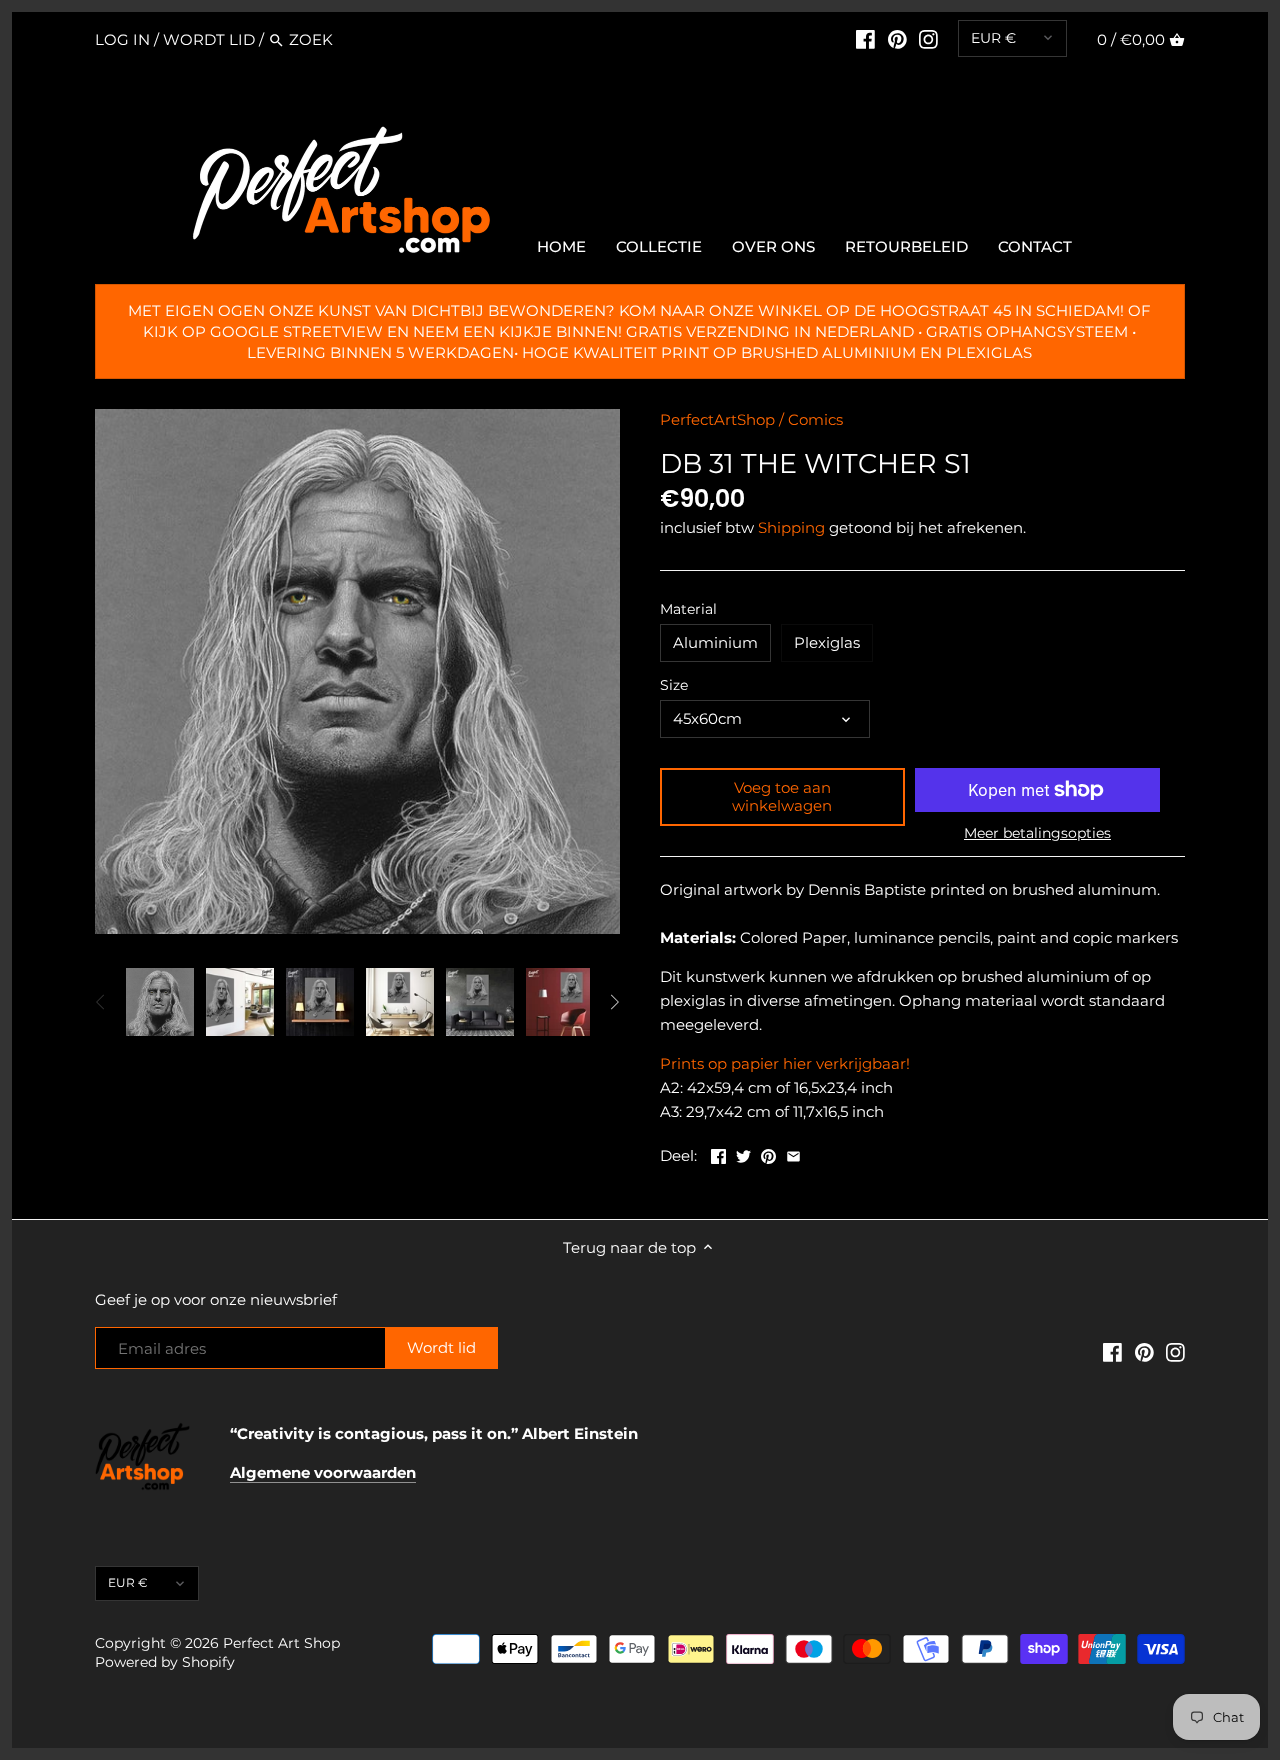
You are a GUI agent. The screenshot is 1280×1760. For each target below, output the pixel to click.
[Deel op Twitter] (743, 1153)
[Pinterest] (897, 39)
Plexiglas (827, 642)
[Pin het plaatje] (768, 1153)
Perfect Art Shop (281, 1643)
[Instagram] (928, 39)
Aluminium (715, 642)
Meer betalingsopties (1037, 833)
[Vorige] (101, 1002)
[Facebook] (865, 39)
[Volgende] (614, 1002)
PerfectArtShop (717, 419)
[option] (160, 1002)
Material (688, 609)
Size (674, 685)
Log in (122, 39)
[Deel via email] (793, 1153)
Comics (815, 419)
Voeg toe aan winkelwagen (782, 796)
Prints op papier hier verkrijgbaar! (785, 1063)
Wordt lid (209, 39)
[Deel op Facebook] (718, 1153)
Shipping (791, 527)
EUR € (993, 38)
